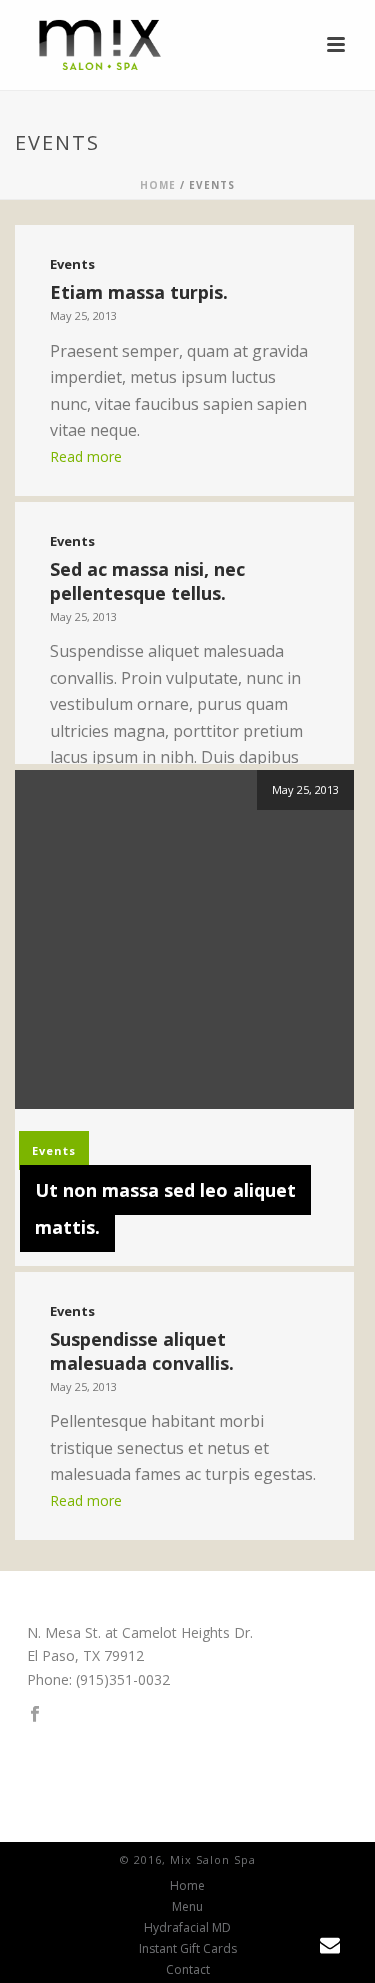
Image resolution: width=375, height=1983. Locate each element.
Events (72, 264)
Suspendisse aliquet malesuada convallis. (142, 1350)
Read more (86, 456)
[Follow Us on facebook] (35, 1715)
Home (158, 185)
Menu (187, 1907)
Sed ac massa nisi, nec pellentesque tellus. (147, 580)
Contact (188, 1970)
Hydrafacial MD (187, 1928)
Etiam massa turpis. (139, 292)
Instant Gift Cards (188, 1949)
